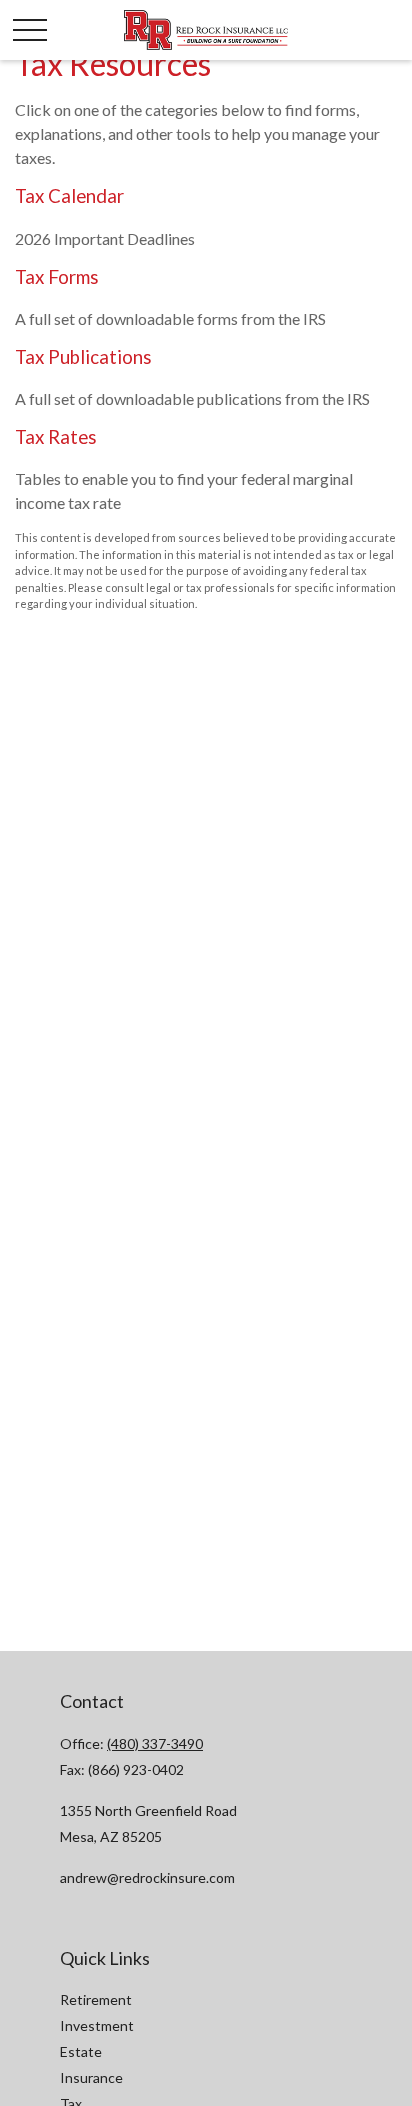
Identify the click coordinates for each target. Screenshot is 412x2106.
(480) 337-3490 (155, 1743)
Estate (81, 2051)
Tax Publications (83, 357)
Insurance (91, 2077)
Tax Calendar (69, 196)
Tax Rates (56, 437)
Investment (97, 2025)
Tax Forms (57, 277)
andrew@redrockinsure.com (147, 1877)
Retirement (96, 1999)
